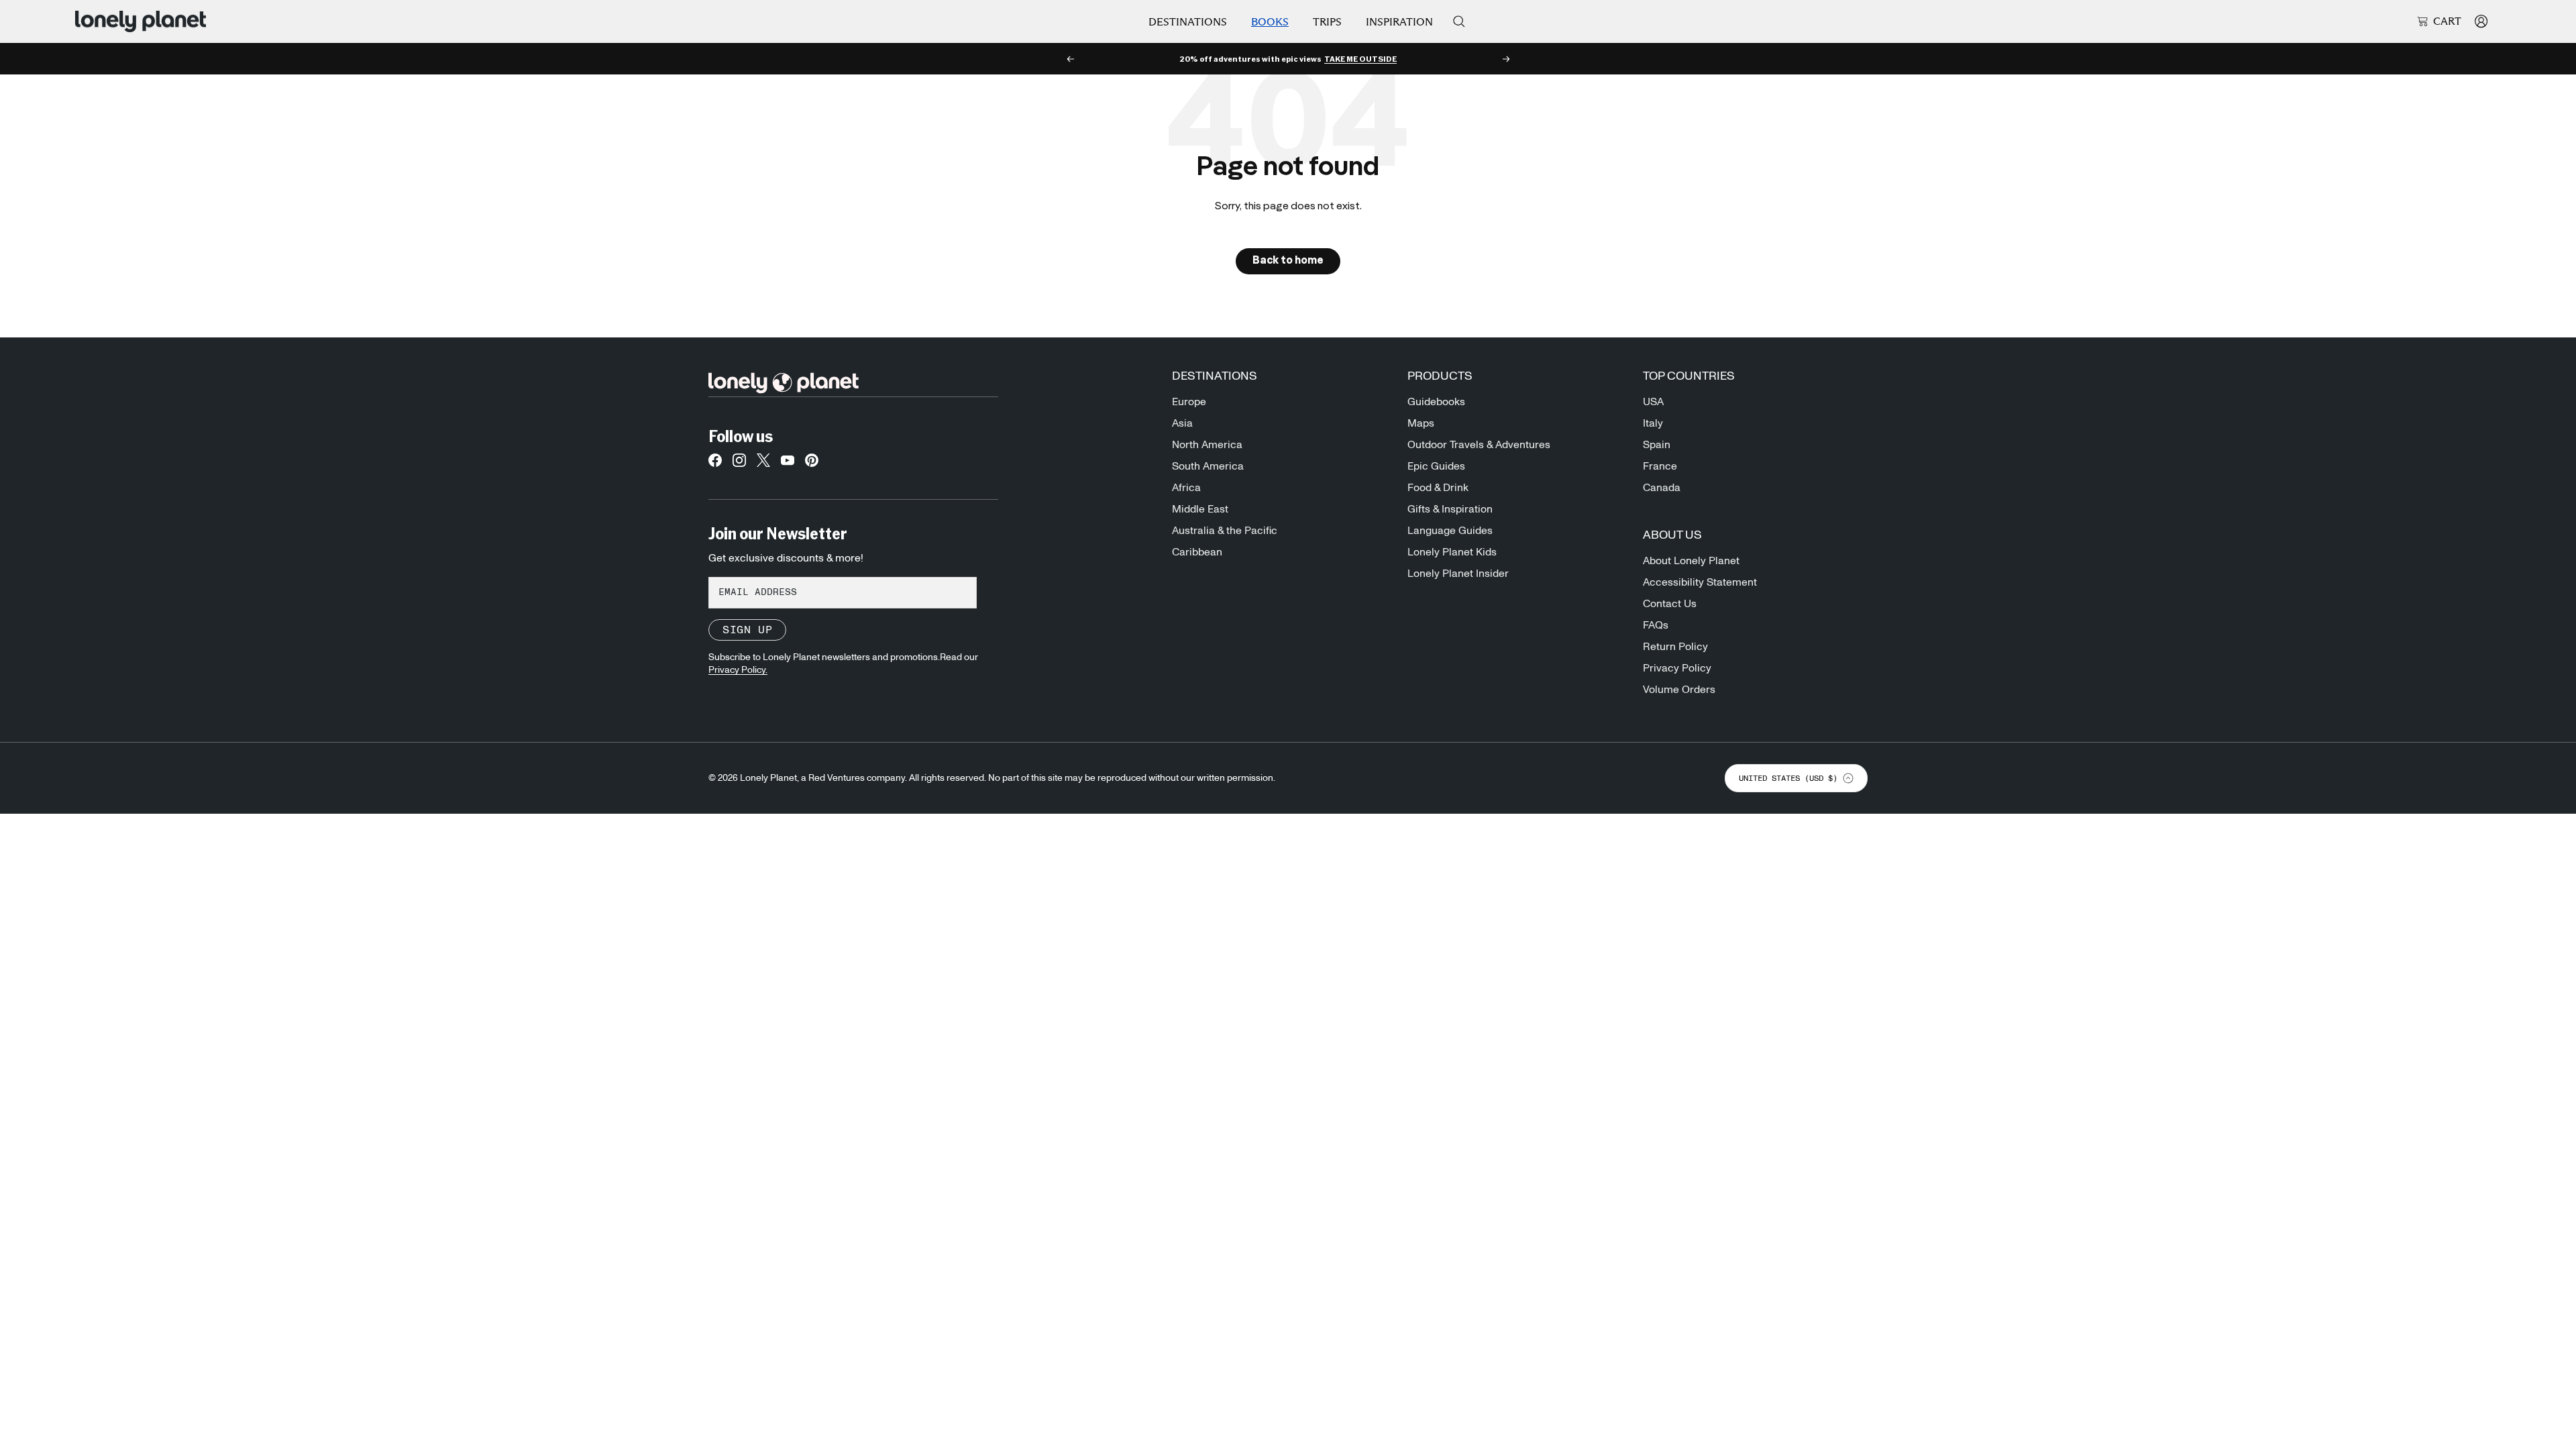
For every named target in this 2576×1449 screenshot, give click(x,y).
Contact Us (1670, 604)
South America (1208, 466)
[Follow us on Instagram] (739, 464)
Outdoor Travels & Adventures (1479, 445)
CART (2447, 21)
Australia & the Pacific (1225, 531)
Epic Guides (1436, 466)
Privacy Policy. (738, 670)
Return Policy (1675, 647)
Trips (1327, 22)
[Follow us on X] (763, 464)
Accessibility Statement (1700, 582)
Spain (1657, 445)
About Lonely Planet (1691, 561)
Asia (1182, 423)
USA (1653, 402)
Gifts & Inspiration (1450, 509)
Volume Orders (1679, 690)
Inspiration (1399, 22)
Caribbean (1197, 552)
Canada (1662, 488)
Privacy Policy (1677, 668)
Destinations (1188, 22)
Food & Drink (1438, 488)
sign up (747, 630)
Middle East (1200, 509)
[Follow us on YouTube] (788, 464)
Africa (1186, 488)
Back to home (1288, 261)
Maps (1421, 423)
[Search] (1459, 21)
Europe (1189, 402)
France (1660, 466)
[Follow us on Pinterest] (812, 464)
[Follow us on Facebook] (715, 464)
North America (1207, 445)
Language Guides (1450, 531)
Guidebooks (1436, 402)
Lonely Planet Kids (1452, 552)
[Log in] (2481, 21)
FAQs (1656, 625)
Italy (1653, 423)
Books (1270, 22)
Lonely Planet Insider (1458, 574)
